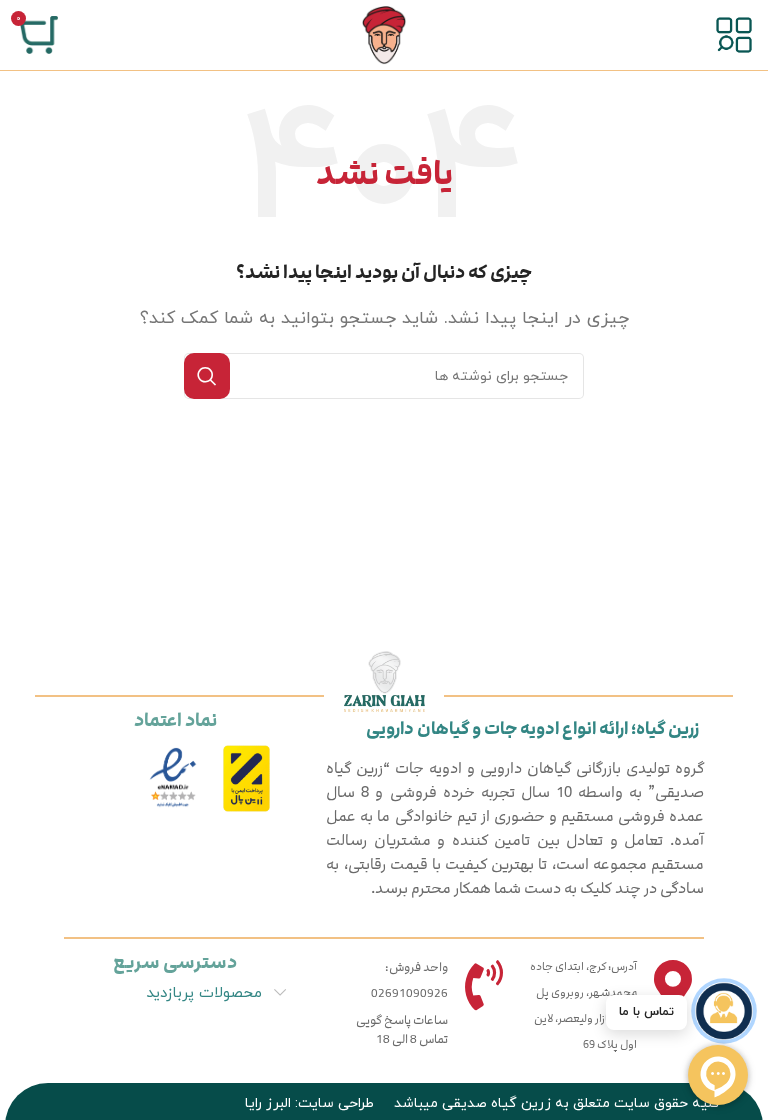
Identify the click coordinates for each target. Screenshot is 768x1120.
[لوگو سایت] (384, 34)
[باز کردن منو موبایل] (734, 35)
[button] (724, 1011)
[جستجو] (207, 376)
